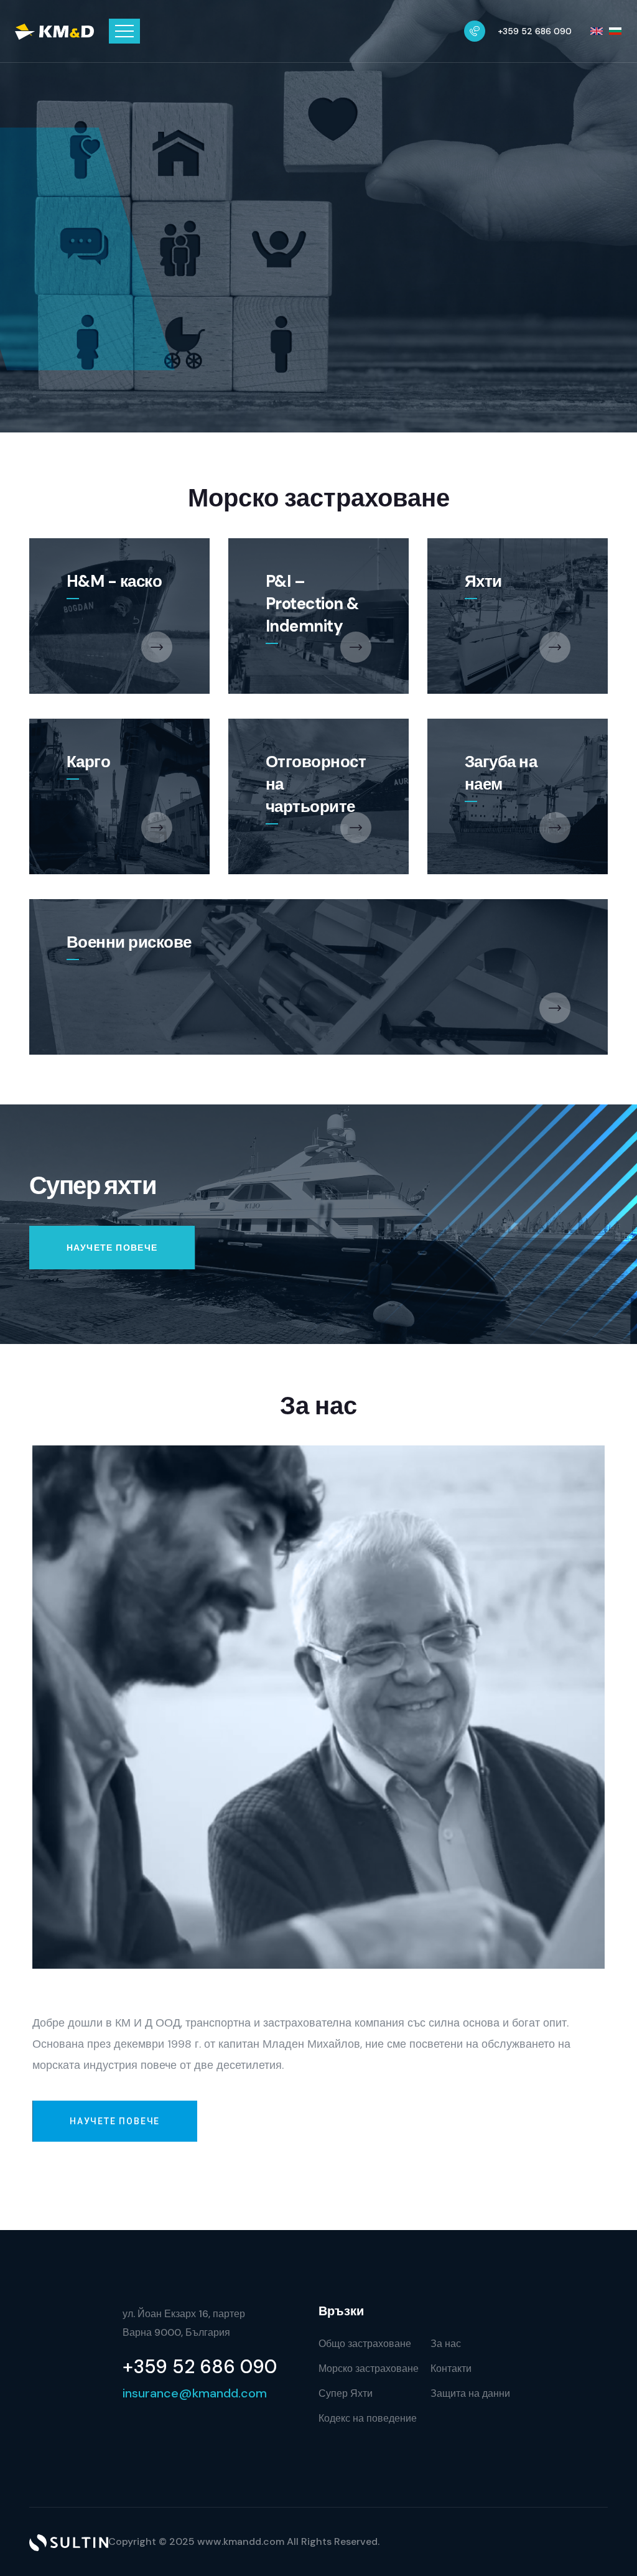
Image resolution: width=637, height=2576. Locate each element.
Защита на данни (470, 2393)
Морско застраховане (369, 2368)
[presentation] (565, 238)
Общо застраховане (365, 2344)
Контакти (451, 2368)
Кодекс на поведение (368, 2418)
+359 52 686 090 (535, 31)
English (597, 31)
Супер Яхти (346, 2393)
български (615, 31)
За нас (446, 2344)
